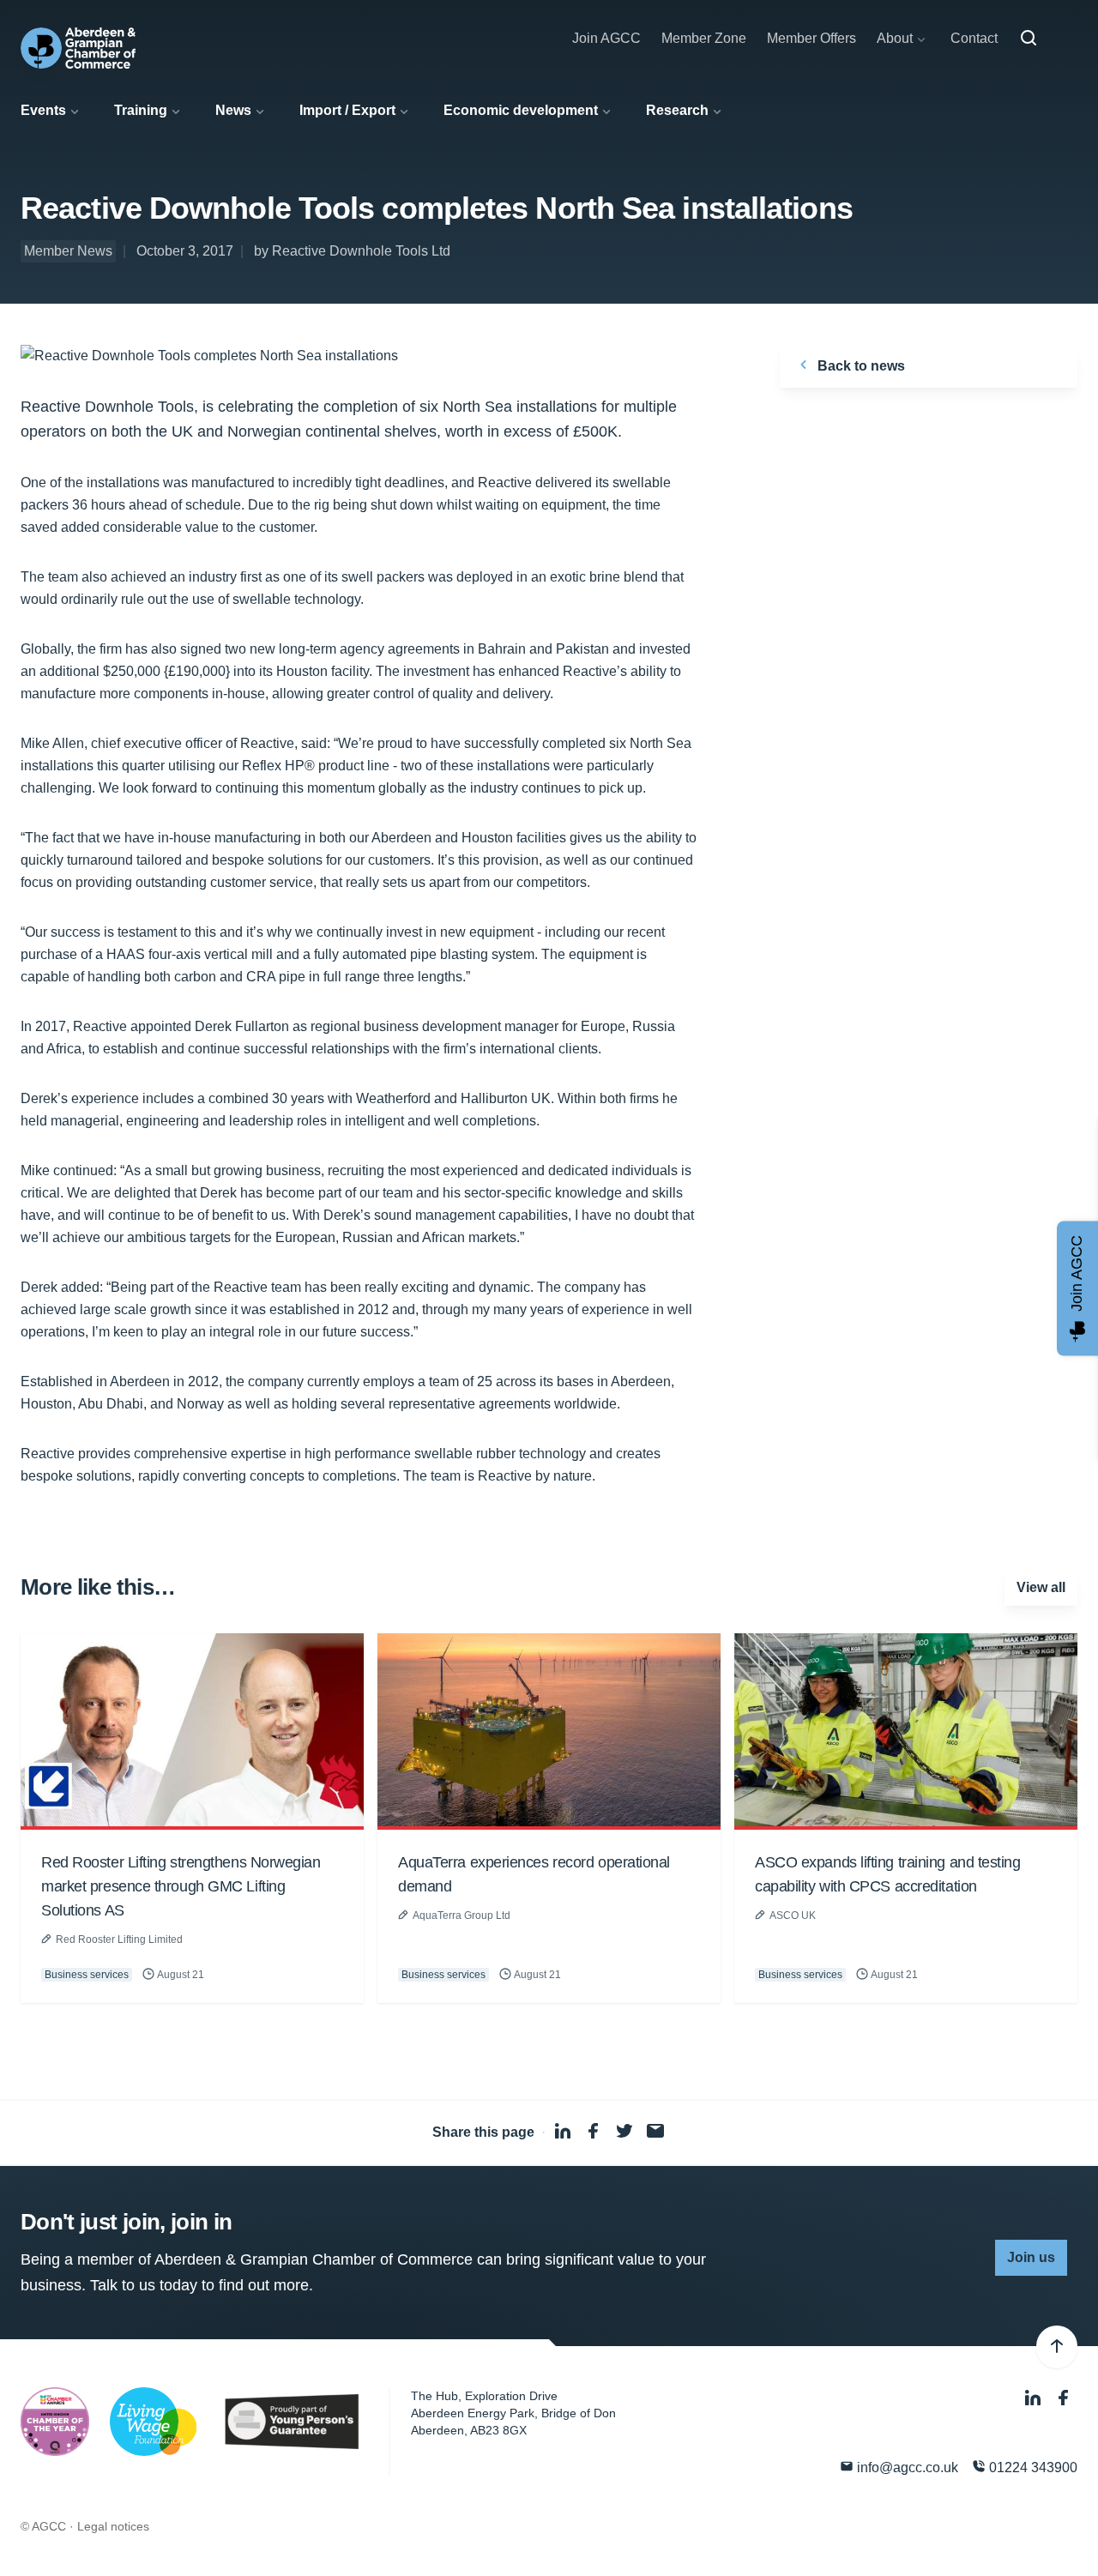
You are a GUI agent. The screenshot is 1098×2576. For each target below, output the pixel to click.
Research (677, 110)
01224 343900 (1032, 2467)
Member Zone (704, 38)
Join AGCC (606, 38)
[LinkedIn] (1035, 2398)
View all (1041, 1587)
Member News (68, 251)
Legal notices (113, 2526)
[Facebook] (1064, 2398)
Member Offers (811, 38)
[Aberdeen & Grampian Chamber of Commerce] (78, 48)
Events (43, 110)
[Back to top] (1057, 2347)
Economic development (521, 110)
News (233, 110)
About (895, 38)
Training (141, 110)
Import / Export (347, 110)
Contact (974, 38)
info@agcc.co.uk (906, 2467)
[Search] (1029, 39)
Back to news (860, 366)
